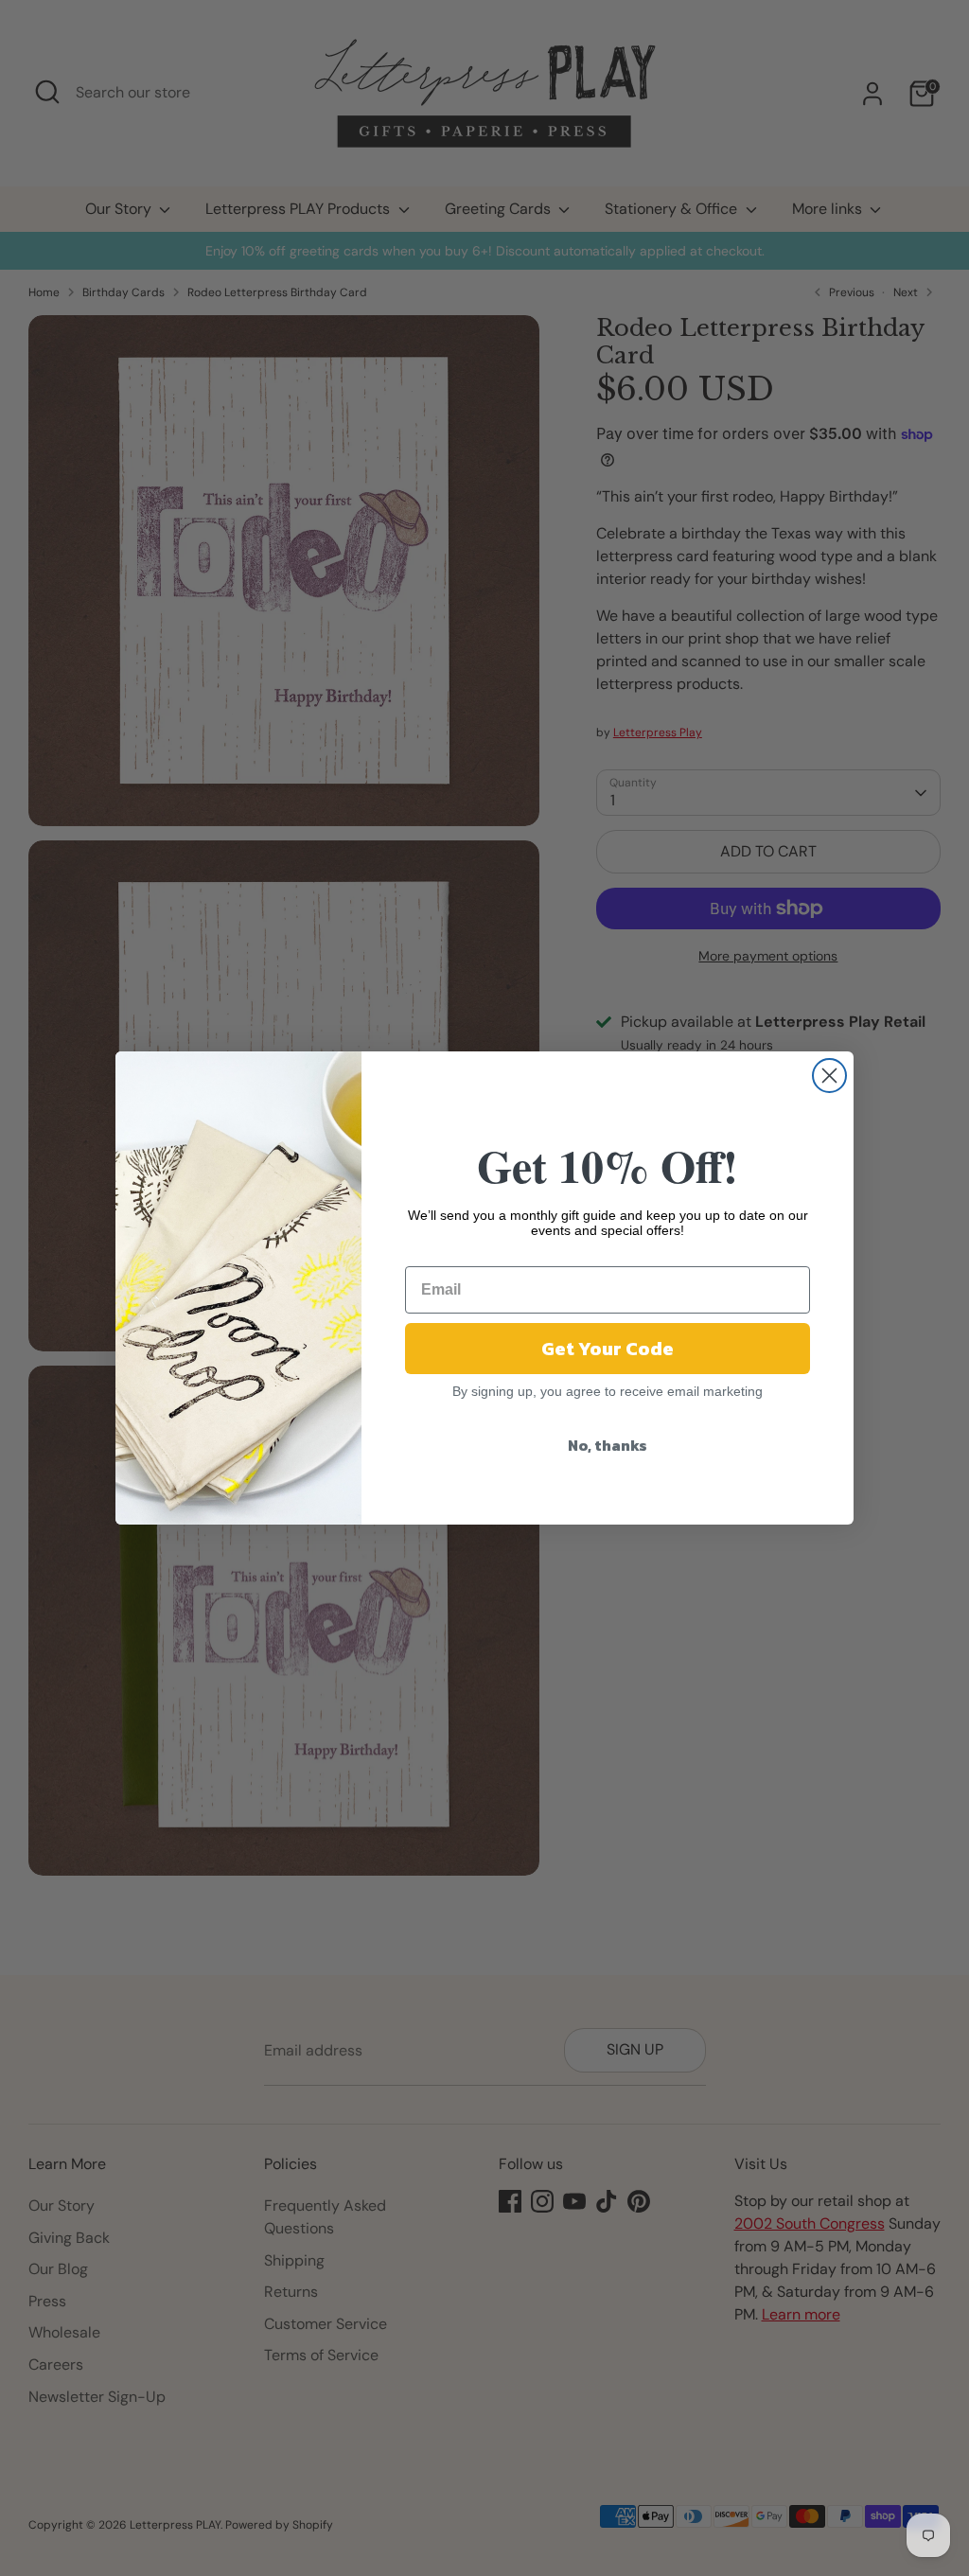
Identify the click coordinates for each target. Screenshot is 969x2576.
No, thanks (608, 1445)
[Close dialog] (829, 1076)
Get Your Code (608, 1349)
